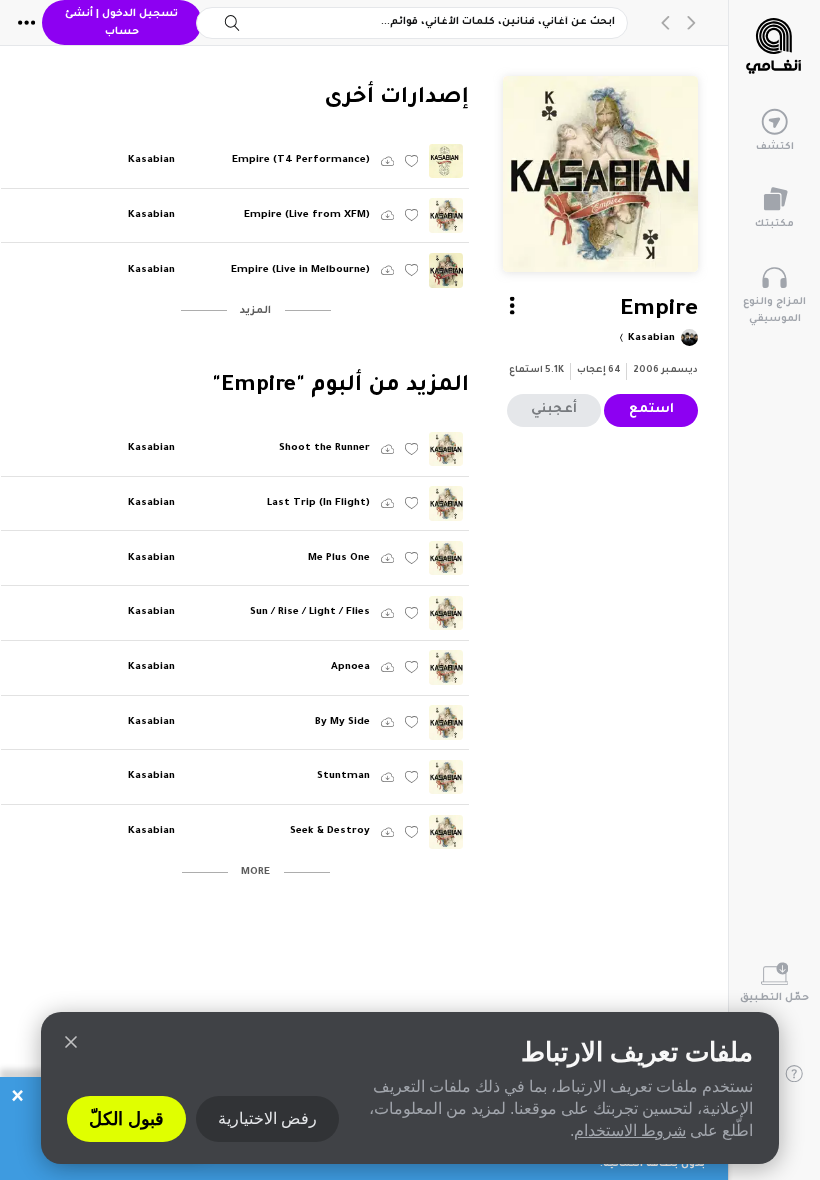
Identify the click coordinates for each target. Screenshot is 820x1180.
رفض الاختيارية (267, 1118)
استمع (651, 410)
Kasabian (650, 338)
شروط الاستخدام (630, 1130)
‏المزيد (255, 311)
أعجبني (554, 410)
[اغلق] (71, 1042)
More (255, 872)
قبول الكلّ (126, 1119)
